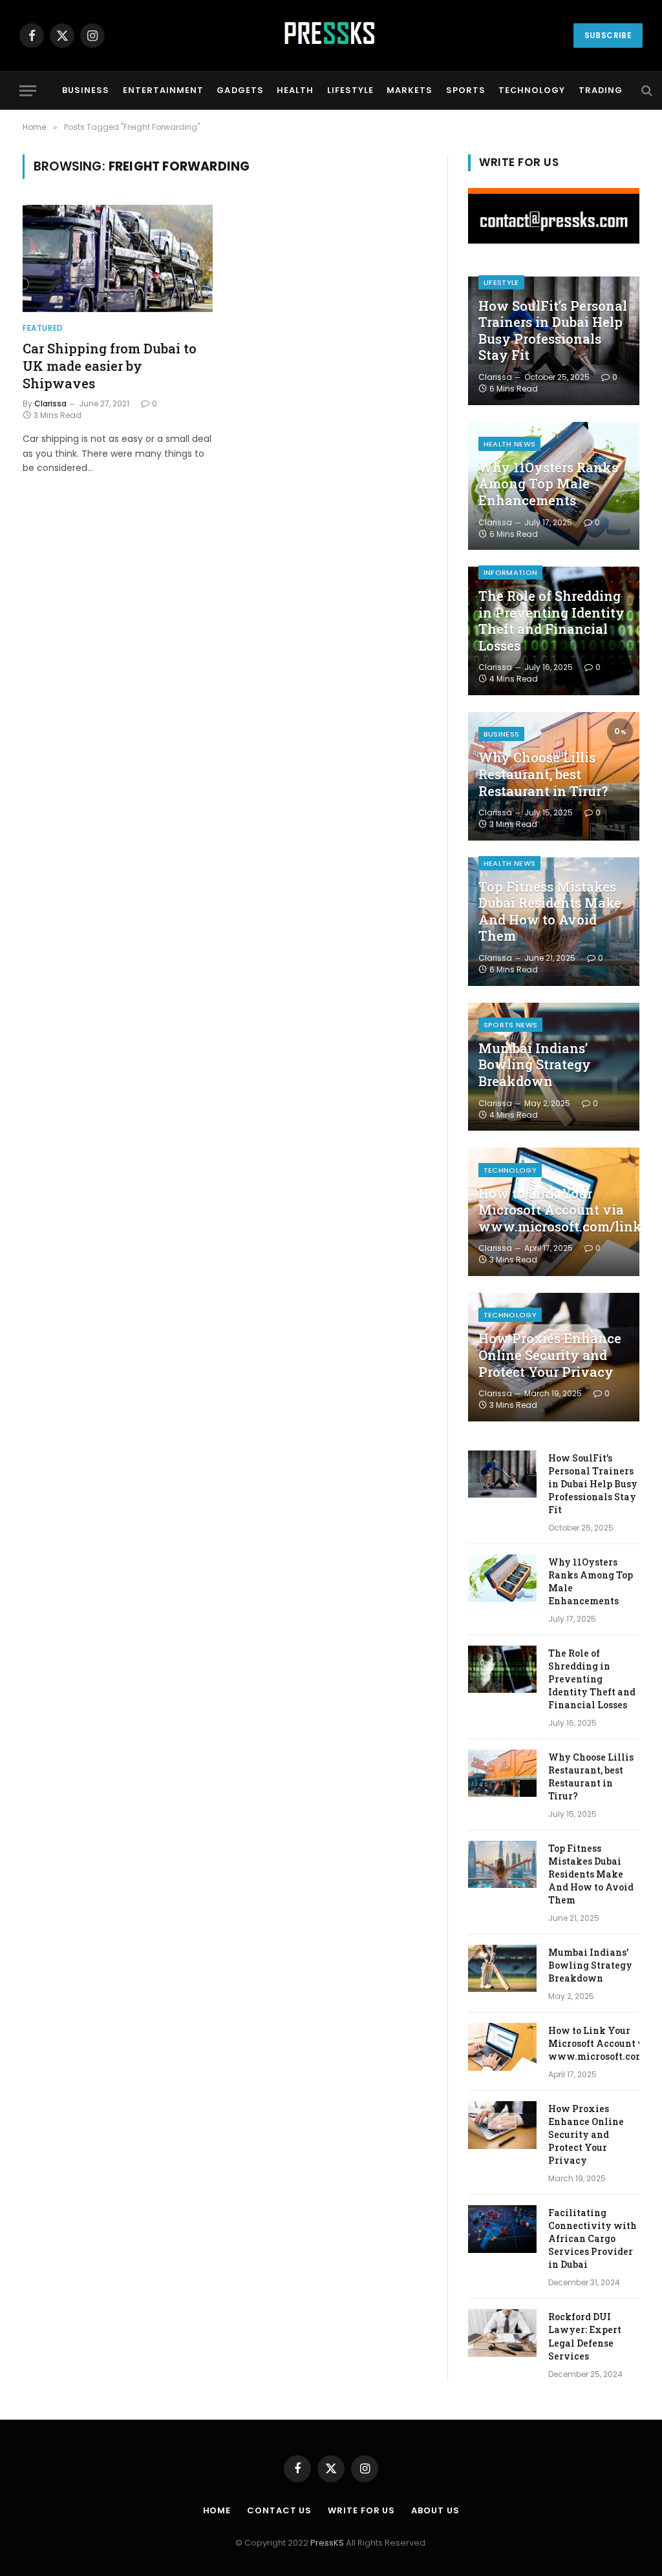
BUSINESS (86, 90)
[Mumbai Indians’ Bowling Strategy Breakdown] (502, 1968)
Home (217, 2510)
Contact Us (279, 2510)
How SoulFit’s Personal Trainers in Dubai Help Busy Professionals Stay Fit (553, 331)
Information (511, 572)
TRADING (601, 90)
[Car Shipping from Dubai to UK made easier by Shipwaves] (118, 258)
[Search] (646, 91)
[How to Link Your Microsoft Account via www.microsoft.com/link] (502, 2047)
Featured (43, 328)
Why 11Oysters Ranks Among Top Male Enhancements (548, 484)
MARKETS (410, 90)
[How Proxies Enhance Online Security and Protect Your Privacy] (502, 2125)
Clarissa (50, 403)
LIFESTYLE (350, 90)
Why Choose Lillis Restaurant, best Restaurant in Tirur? (543, 774)
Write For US (361, 2510)
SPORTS (466, 90)
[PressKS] (331, 36)
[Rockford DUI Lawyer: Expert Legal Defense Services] (502, 2333)
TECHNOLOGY (532, 90)
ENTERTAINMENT (163, 90)
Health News (510, 444)
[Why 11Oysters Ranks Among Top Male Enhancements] (502, 1578)
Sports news (511, 1025)
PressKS (327, 2543)
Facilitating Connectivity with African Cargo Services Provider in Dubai (593, 2238)
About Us (435, 2510)
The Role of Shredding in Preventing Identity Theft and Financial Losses (551, 621)
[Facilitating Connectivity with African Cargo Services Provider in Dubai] (502, 2229)
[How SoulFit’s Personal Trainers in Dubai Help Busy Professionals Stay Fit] (502, 1474)
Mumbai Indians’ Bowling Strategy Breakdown (535, 1065)
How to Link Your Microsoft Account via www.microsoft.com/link (554, 1210)
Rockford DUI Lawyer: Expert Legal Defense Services (585, 2336)
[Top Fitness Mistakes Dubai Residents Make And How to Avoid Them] (502, 1864)
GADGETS (240, 90)
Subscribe (608, 35)
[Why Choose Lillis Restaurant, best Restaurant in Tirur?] (502, 1773)
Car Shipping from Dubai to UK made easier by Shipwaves (110, 366)
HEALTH (295, 90)
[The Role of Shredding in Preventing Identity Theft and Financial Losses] (502, 1669)
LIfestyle (501, 282)
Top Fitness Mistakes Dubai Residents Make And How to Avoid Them (550, 912)
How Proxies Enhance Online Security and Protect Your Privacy (550, 1355)
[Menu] (28, 91)
